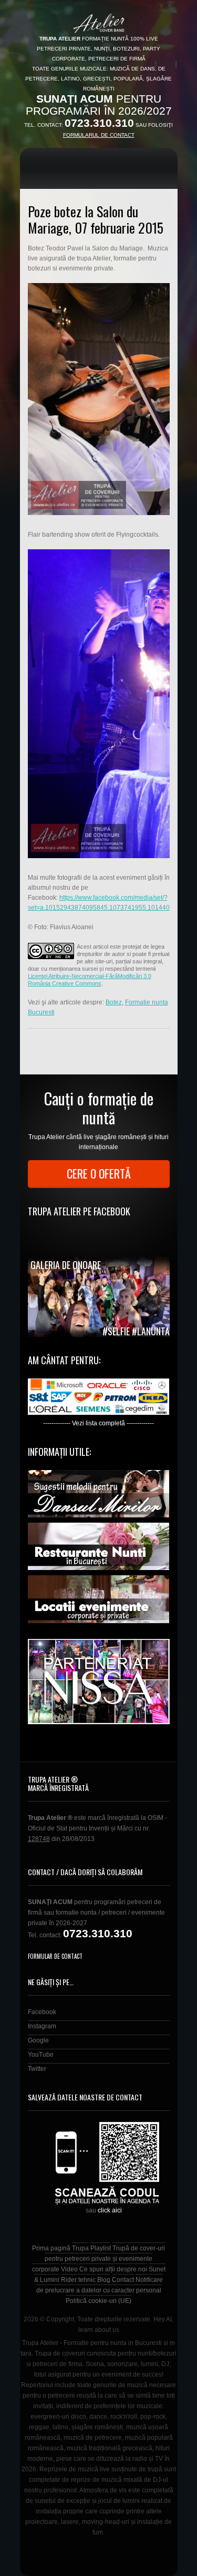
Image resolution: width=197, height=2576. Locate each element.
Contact (123, 2280)
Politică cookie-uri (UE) (98, 2301)
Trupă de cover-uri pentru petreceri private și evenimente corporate (99, 2259)
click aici (110, 2210)
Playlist (101, 2248)
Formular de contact (55, 1956)
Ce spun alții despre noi (113, 2269)
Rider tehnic (78, 2280)
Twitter (37, 2069)
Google (38, 2040)
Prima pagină (51, 2248)
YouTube (41, 2055)
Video (69, 2269)
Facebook (42, 2012)
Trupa (80, 2248)
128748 (39, 1839)
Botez (114, 1002)
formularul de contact (99, 135)
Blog (104, 2280)
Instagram (42, 2026)
